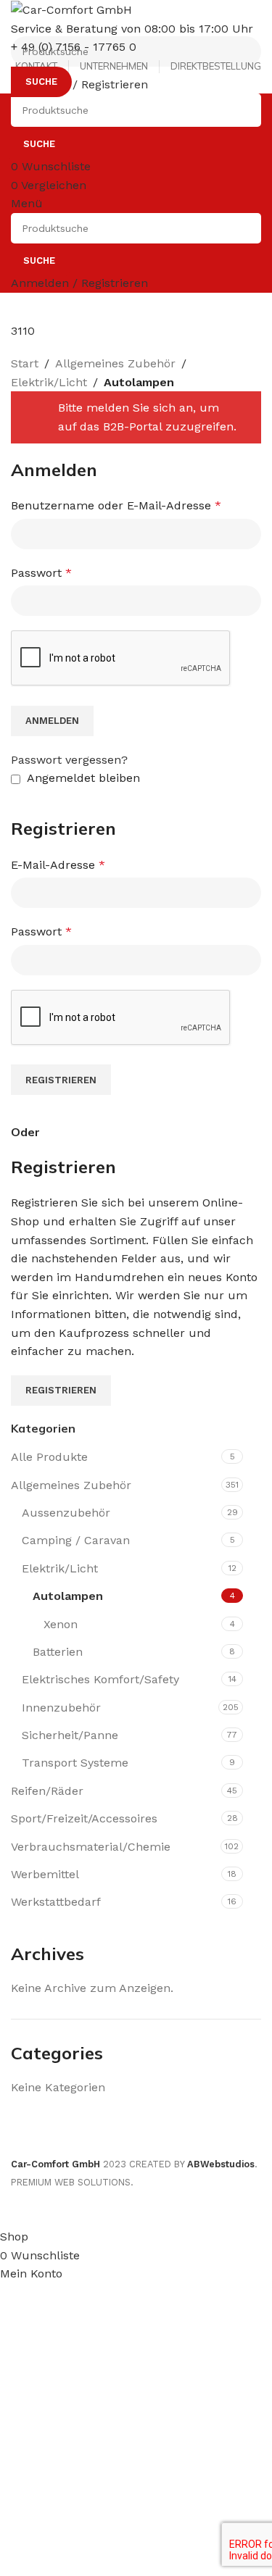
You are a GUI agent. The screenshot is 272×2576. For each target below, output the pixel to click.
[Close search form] (18, 18)
